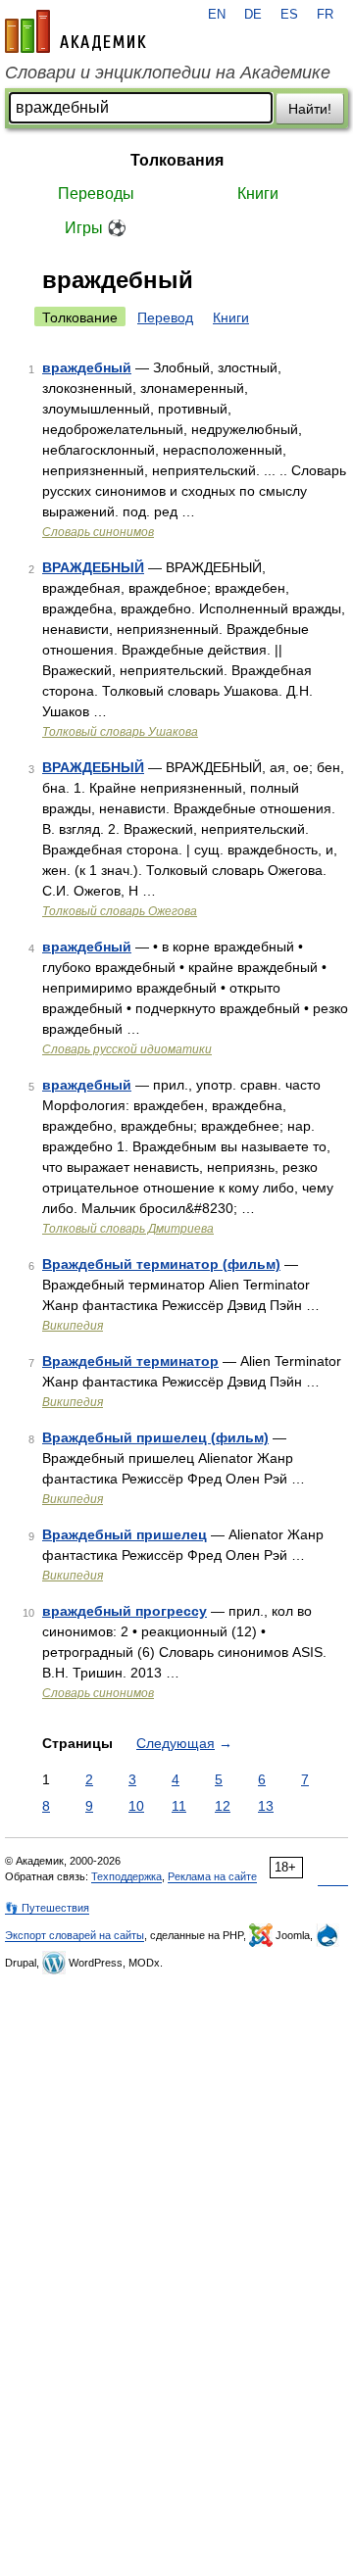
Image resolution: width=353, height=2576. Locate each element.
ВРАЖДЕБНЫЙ (93, 567)
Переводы (96, 194)
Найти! (310, 109)
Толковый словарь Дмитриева (128, 1229)
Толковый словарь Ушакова (120, 732)
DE (253, 15)
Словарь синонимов (98, 532)
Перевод (165, 317)
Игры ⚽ (96, 228)
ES (289, 15)
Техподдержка (126, 1876)
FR (325, 15)
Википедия (73, 1326)
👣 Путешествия (47, 1908)
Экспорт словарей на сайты (75, 1935)
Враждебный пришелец (125, 1534)
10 (136, 1806)
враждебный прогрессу (125, 1611)
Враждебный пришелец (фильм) (155, 1437)
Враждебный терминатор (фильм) (161, 1264)
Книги (258, 194)
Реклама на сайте (212, 1876)
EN (217, 15)
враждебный (87, 367)
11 (179, 1806)
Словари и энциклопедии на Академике (168, 73)
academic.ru (76, 31)
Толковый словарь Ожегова (120, 911)
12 (223, 1806)
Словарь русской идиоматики (127, 1049)
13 (266, 1806)
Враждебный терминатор (130, 1361)
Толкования (177, 160)
